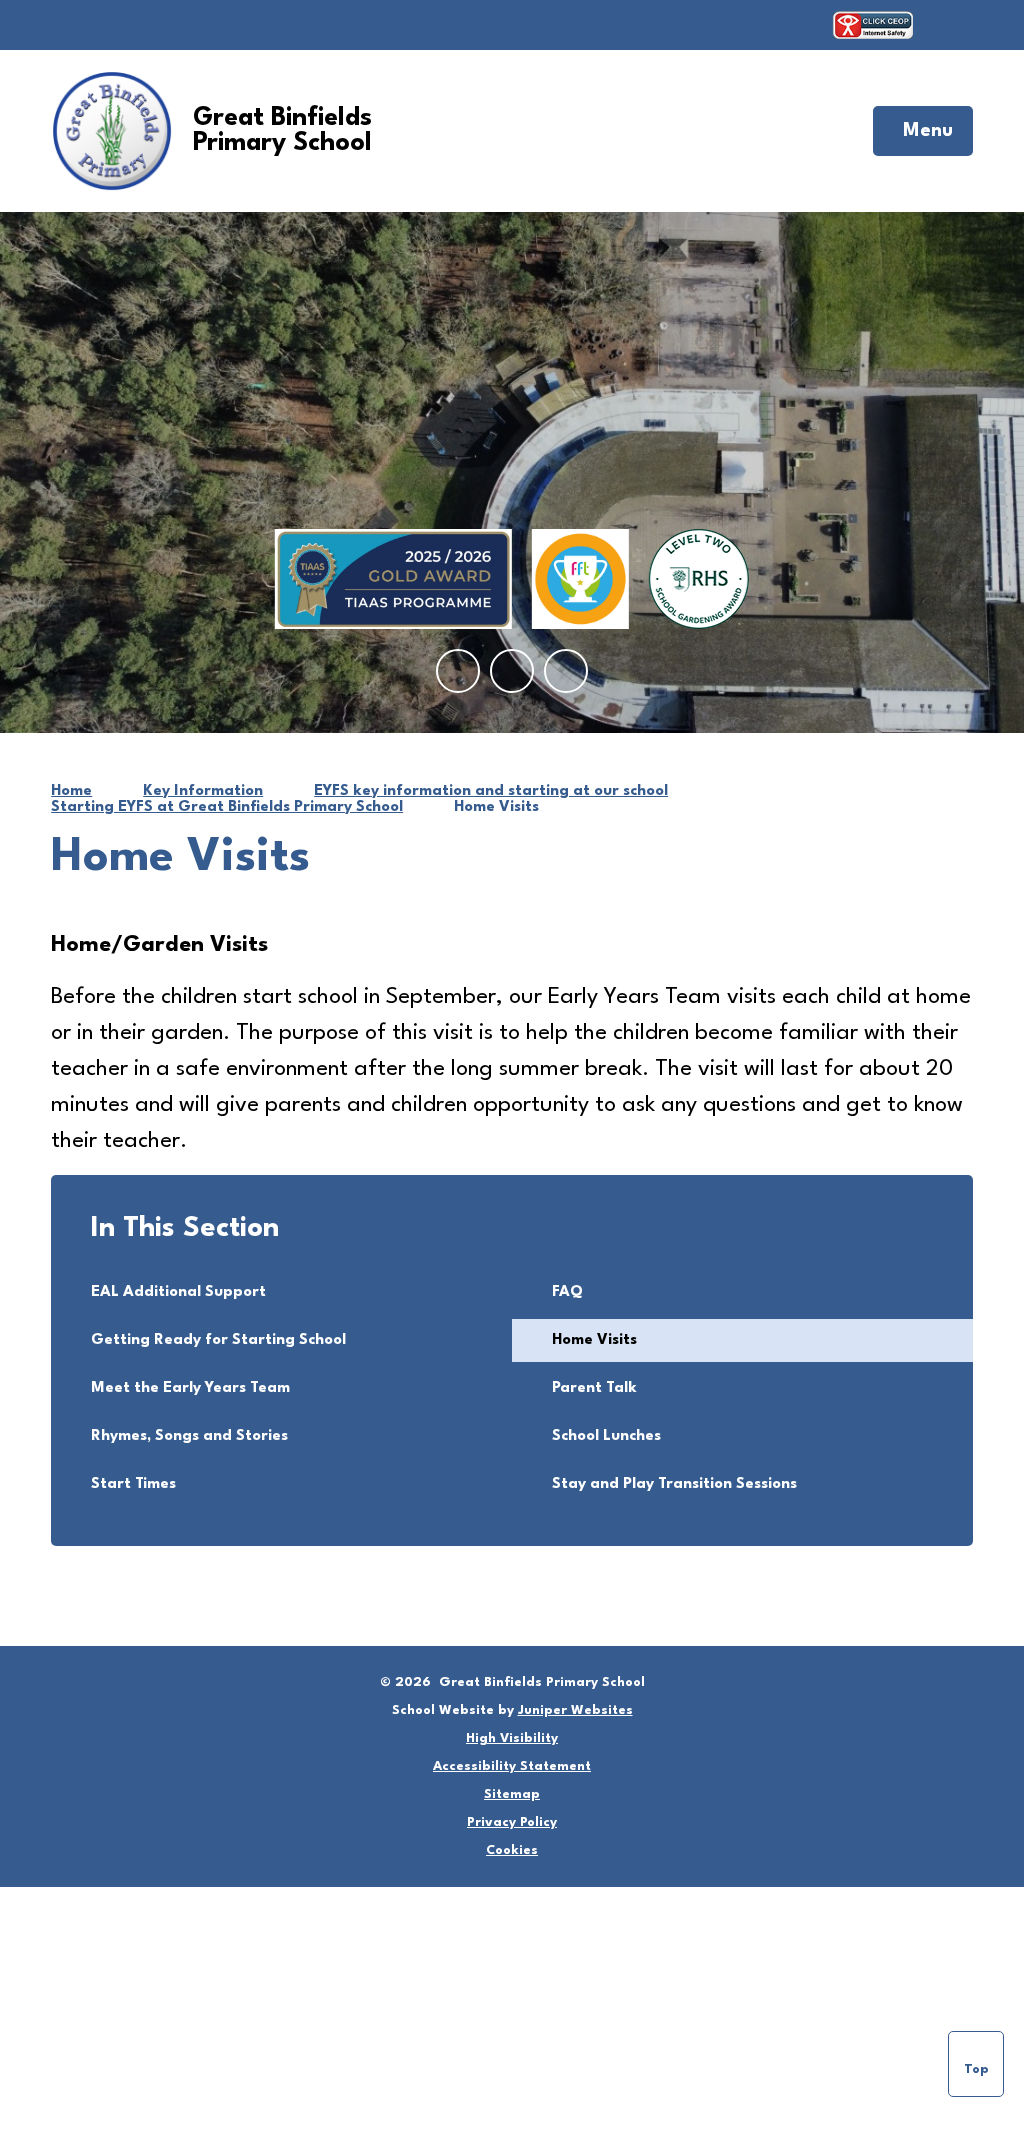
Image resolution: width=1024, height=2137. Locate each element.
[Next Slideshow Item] (512, 671)
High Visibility (512, 1738)
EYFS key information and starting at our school (491, 791)
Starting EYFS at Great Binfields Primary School (227, 807)
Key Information (203, 791)
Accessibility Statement (512, 1766)
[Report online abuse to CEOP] (872, 25)
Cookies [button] (512, 1850)
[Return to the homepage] (112, 131)
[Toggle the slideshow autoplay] (566, 671)
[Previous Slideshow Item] (458, 671)
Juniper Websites (575, 1710)
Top (976, 2069)
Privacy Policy (512, 1822)
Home (71, 791)
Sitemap (512, 1794)
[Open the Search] (953, 25)
